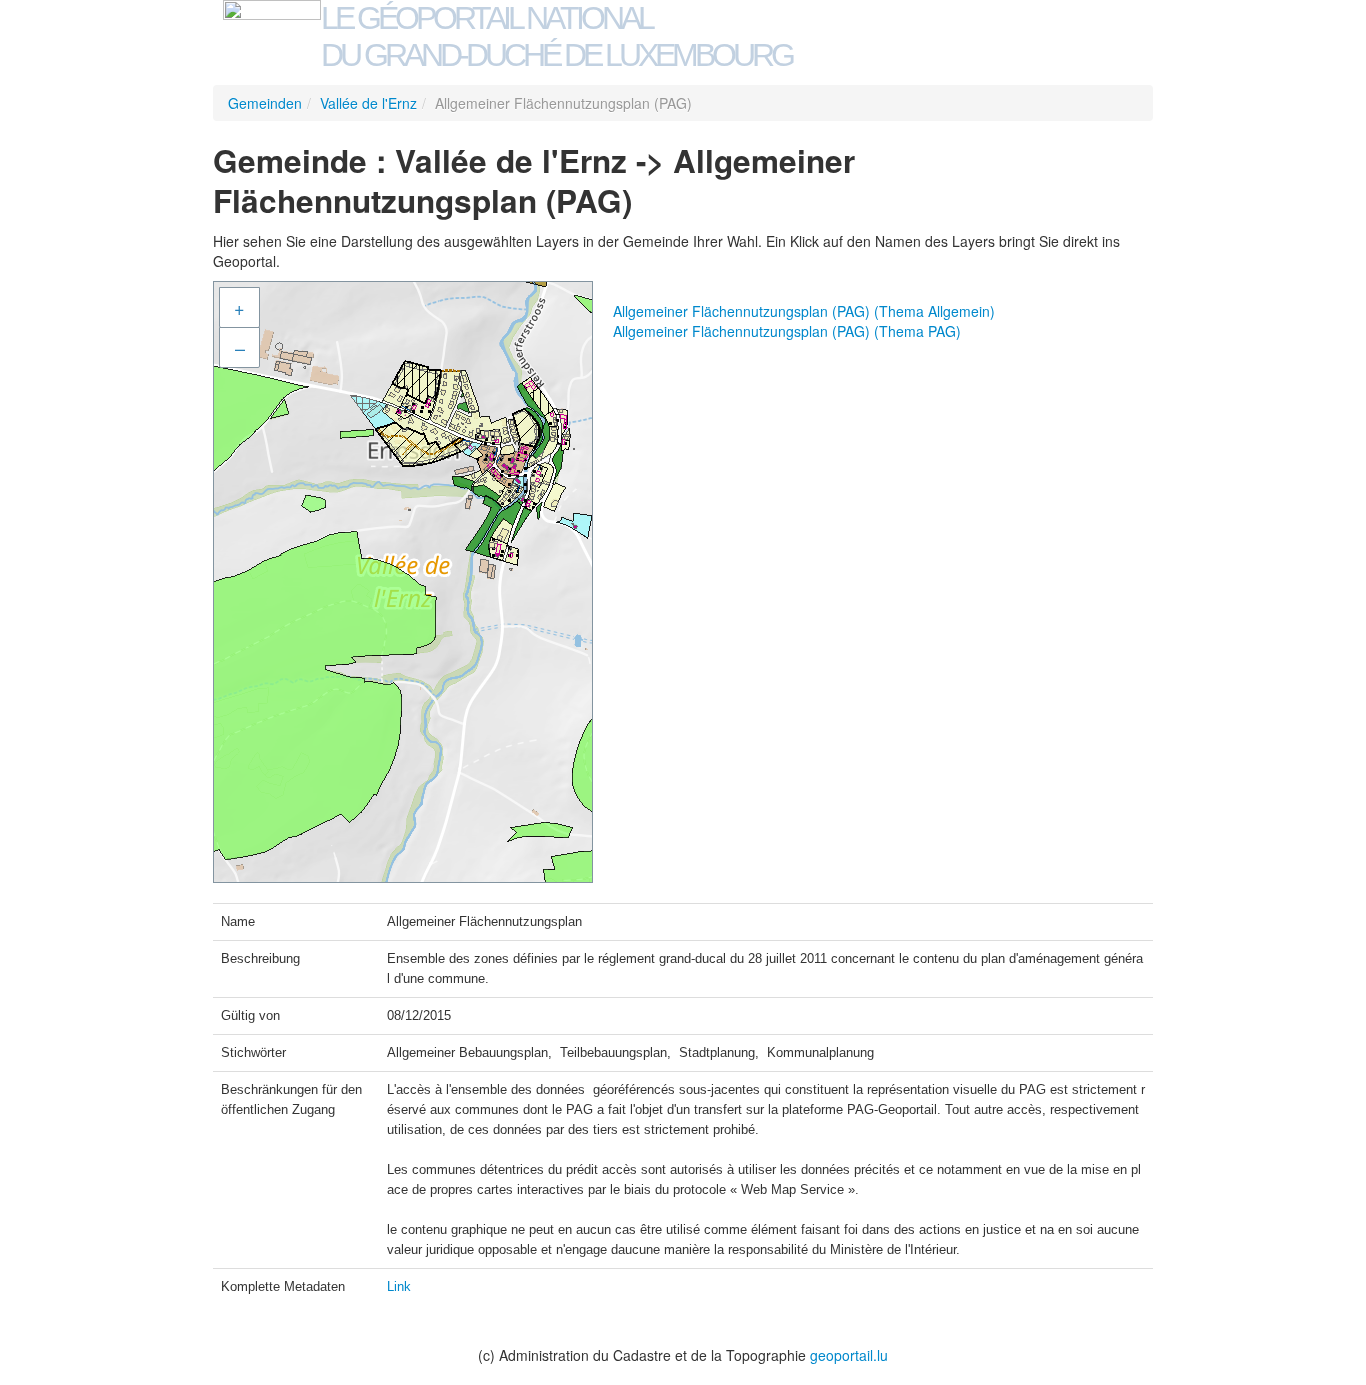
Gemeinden (265, 103)
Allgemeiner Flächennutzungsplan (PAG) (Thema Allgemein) (804, 311)
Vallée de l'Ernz (368, 103)
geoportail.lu (849, 1355)
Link (399, 1286)
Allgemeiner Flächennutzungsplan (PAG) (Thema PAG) (787, 331)
